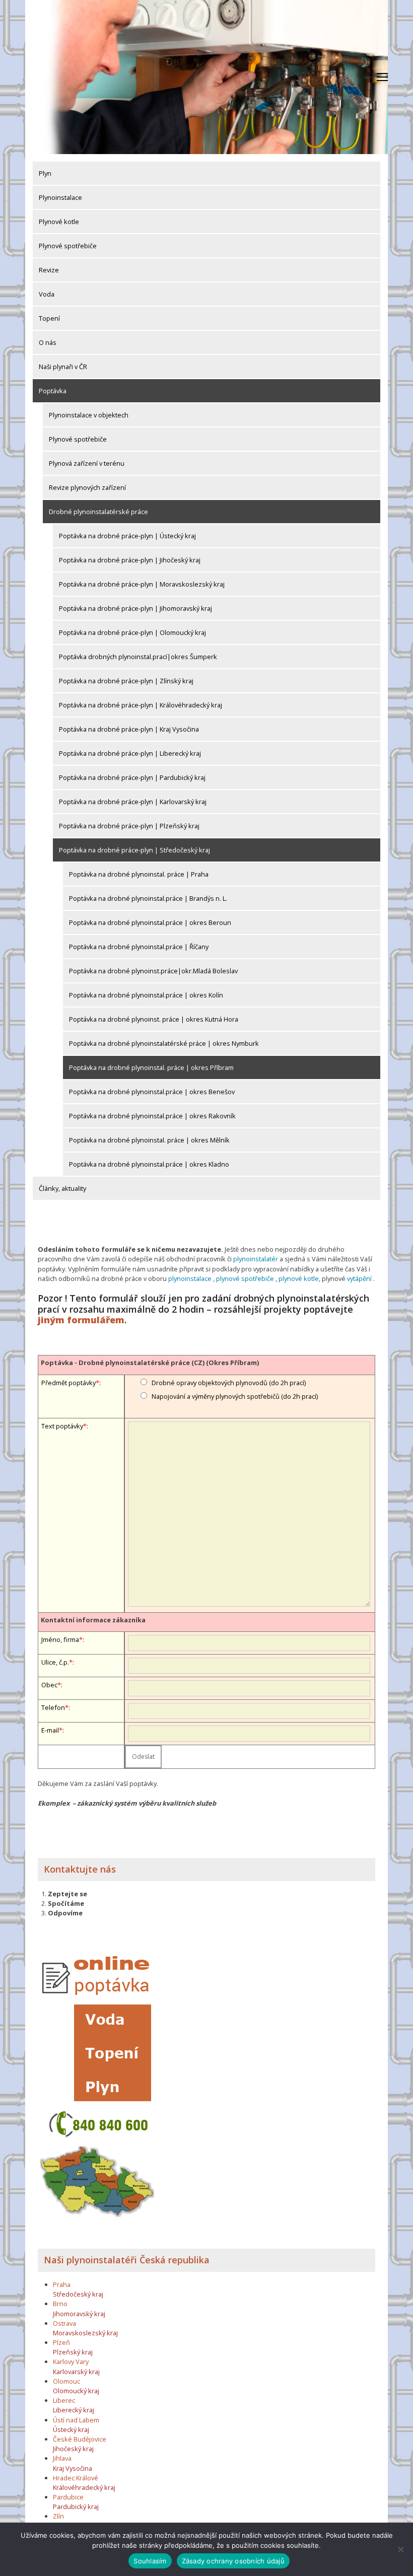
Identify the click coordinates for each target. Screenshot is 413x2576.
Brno (60, 2304)
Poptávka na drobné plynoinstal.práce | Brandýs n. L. (148, 898)
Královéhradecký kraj (84, 2487)
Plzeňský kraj (73, 2352)
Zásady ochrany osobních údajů (233, 2561)
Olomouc (66, 2381)
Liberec (64, 2400)
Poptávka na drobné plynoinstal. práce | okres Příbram (151, 1067)
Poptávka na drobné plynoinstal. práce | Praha (139, 874)
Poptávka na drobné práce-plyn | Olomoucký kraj (132, 632)
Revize (49, 270)
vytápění (359, 1278)
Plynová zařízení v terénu (87, 463)
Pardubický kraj (76, 2507)
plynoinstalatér (256, 1259)
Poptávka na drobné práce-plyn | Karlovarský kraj (133, 802)
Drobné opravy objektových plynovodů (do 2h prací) (229, 1383)
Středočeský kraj (78, 2294)
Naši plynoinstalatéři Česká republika (127, 2260)
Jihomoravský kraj (79, 2314)
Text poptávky (62, 1426)
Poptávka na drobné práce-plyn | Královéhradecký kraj (141, 705)
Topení (49, 318)
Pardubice (68, 2497)
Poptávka (53, 391)
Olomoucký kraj (76, 2391)
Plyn (45, 173)
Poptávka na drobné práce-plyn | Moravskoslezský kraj (142, 584)
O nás (48, 342)
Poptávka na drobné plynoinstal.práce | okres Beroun (150, 922)
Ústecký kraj (71, 2429)
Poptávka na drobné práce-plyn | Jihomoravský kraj (135, 608)
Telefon (53, 1707)
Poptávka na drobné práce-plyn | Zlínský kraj (126, 681)
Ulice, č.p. (55, 1662)
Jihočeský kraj (73, 2449)
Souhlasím (150, 2561)
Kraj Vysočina (73, 2468)
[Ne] (400, 2549)
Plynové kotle (59, 222)
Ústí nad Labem (76, 2420)
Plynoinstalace (60, 197)
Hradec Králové (76, 2478)
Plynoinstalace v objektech (89, 415)
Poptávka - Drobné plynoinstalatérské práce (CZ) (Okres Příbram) (150, 1363)
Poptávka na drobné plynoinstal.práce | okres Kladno (149, 1164)
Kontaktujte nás (80, 1869)
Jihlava (62, 2458)
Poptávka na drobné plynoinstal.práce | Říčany (139, 947)
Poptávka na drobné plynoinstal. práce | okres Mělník (149, 1140)
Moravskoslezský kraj (85, 2333)
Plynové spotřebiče (68, 246)
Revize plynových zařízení (87, 487)
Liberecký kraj (74, 2410)
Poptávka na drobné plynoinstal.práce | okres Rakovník (152, 1116)
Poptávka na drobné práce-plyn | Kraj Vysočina (129, 729)
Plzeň (61, 2342)
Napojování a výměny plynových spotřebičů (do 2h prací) (235, 1396)
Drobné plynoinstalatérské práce (98, 512)
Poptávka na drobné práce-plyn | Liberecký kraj (130, 753)
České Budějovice (80, 2439)
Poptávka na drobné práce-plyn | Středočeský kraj (134, 850)
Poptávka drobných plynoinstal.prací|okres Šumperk (138, 657)
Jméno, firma (60, 1639)
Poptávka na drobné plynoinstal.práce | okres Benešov (152, 1092)
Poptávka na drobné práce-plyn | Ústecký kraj (127, 536)
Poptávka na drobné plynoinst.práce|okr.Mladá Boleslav (153, 971)
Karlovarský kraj (76, 2372)
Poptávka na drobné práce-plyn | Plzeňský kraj (129, 826)
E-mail (50, 1730)
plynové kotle (299, 1278)
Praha (62, 2284)
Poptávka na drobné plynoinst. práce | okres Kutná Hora (154, 1019)
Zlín (58, 2516)
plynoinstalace (190, 1278)
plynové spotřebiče (245, 1278)
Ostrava (64, 2323)
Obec (49, 1685)
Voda (47, 294)
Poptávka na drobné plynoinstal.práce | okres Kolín (146, 995)
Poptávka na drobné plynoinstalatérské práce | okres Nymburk (164, 1043)
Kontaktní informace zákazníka (93, 1620)
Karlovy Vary (71, 2362)
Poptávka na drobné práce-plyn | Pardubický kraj (132, 777)
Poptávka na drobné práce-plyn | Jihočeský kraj (130, 560)
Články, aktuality (62, 1188)
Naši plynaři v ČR (63, 367)
